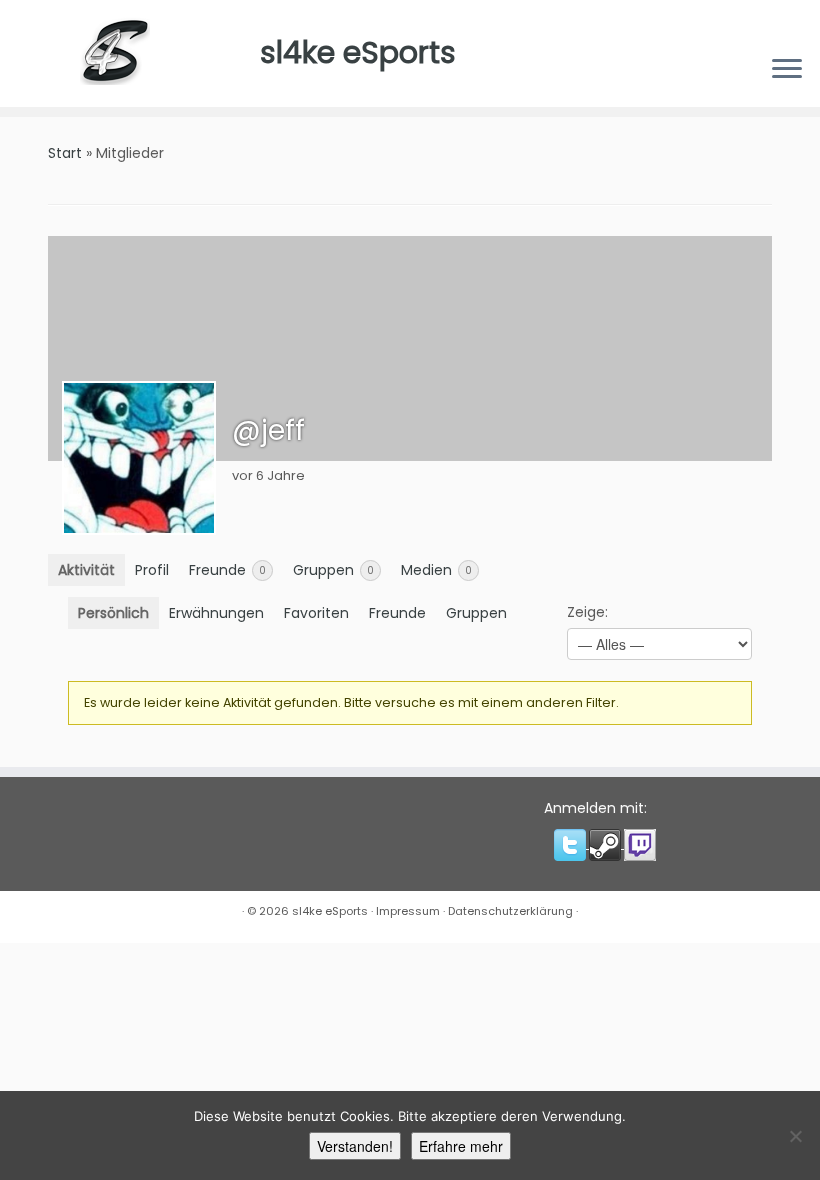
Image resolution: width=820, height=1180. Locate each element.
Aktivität (86, 570)
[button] (571, 844)
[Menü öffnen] (787, 71)
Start (65, 153)
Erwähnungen (216, 613)
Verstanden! (355, 1146)
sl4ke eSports (358, 52)
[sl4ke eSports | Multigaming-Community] (130, 53)
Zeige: (587, 612)
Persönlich (113, 613)
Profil (152, 570)
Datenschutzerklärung (510, 911)
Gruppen (333, 570)
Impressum (408, 911)
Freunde (227, 570)
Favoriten (316, 613)
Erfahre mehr (461, 1146)
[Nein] (795, 1136)
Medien (436, 570)
